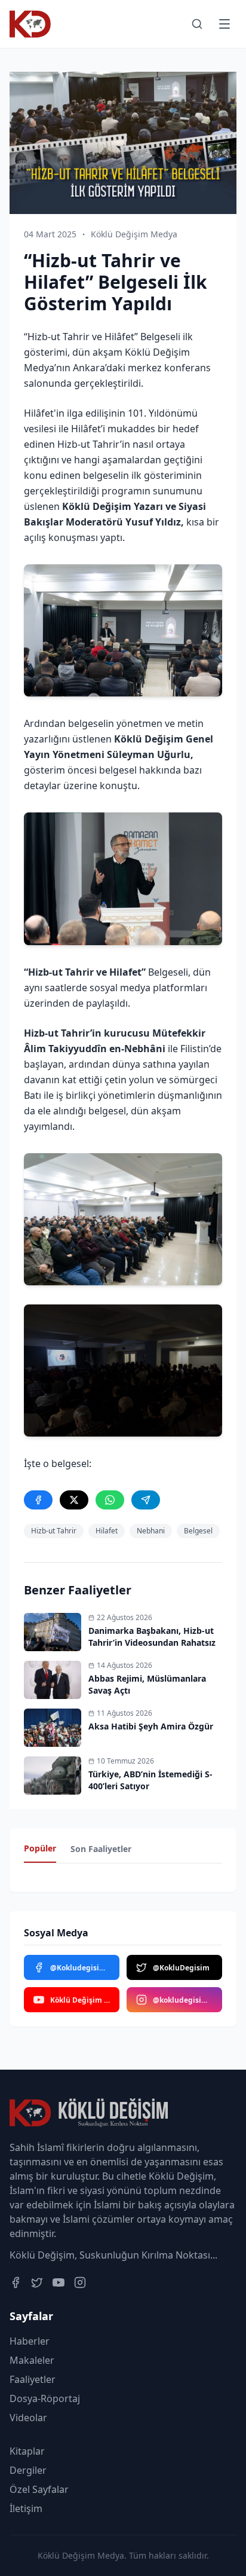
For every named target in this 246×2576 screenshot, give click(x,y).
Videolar (28, 2418)
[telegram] (146, 1500)
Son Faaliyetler (101, 1849)
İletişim (26, 2508)
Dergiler (28, 2470)
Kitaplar (27, 2451)
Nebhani (151, 1531)
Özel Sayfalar (39, 2489)
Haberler (30, 2341)
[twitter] (74, 1500)
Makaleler (32, 2360)
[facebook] (38, 1500)
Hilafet (107, 1531)
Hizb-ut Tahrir (54, 1531)
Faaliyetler (33, 2379)
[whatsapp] (110, 1500)
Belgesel (198, 1531)
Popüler (40, 1848)
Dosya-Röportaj (45, 2398)
